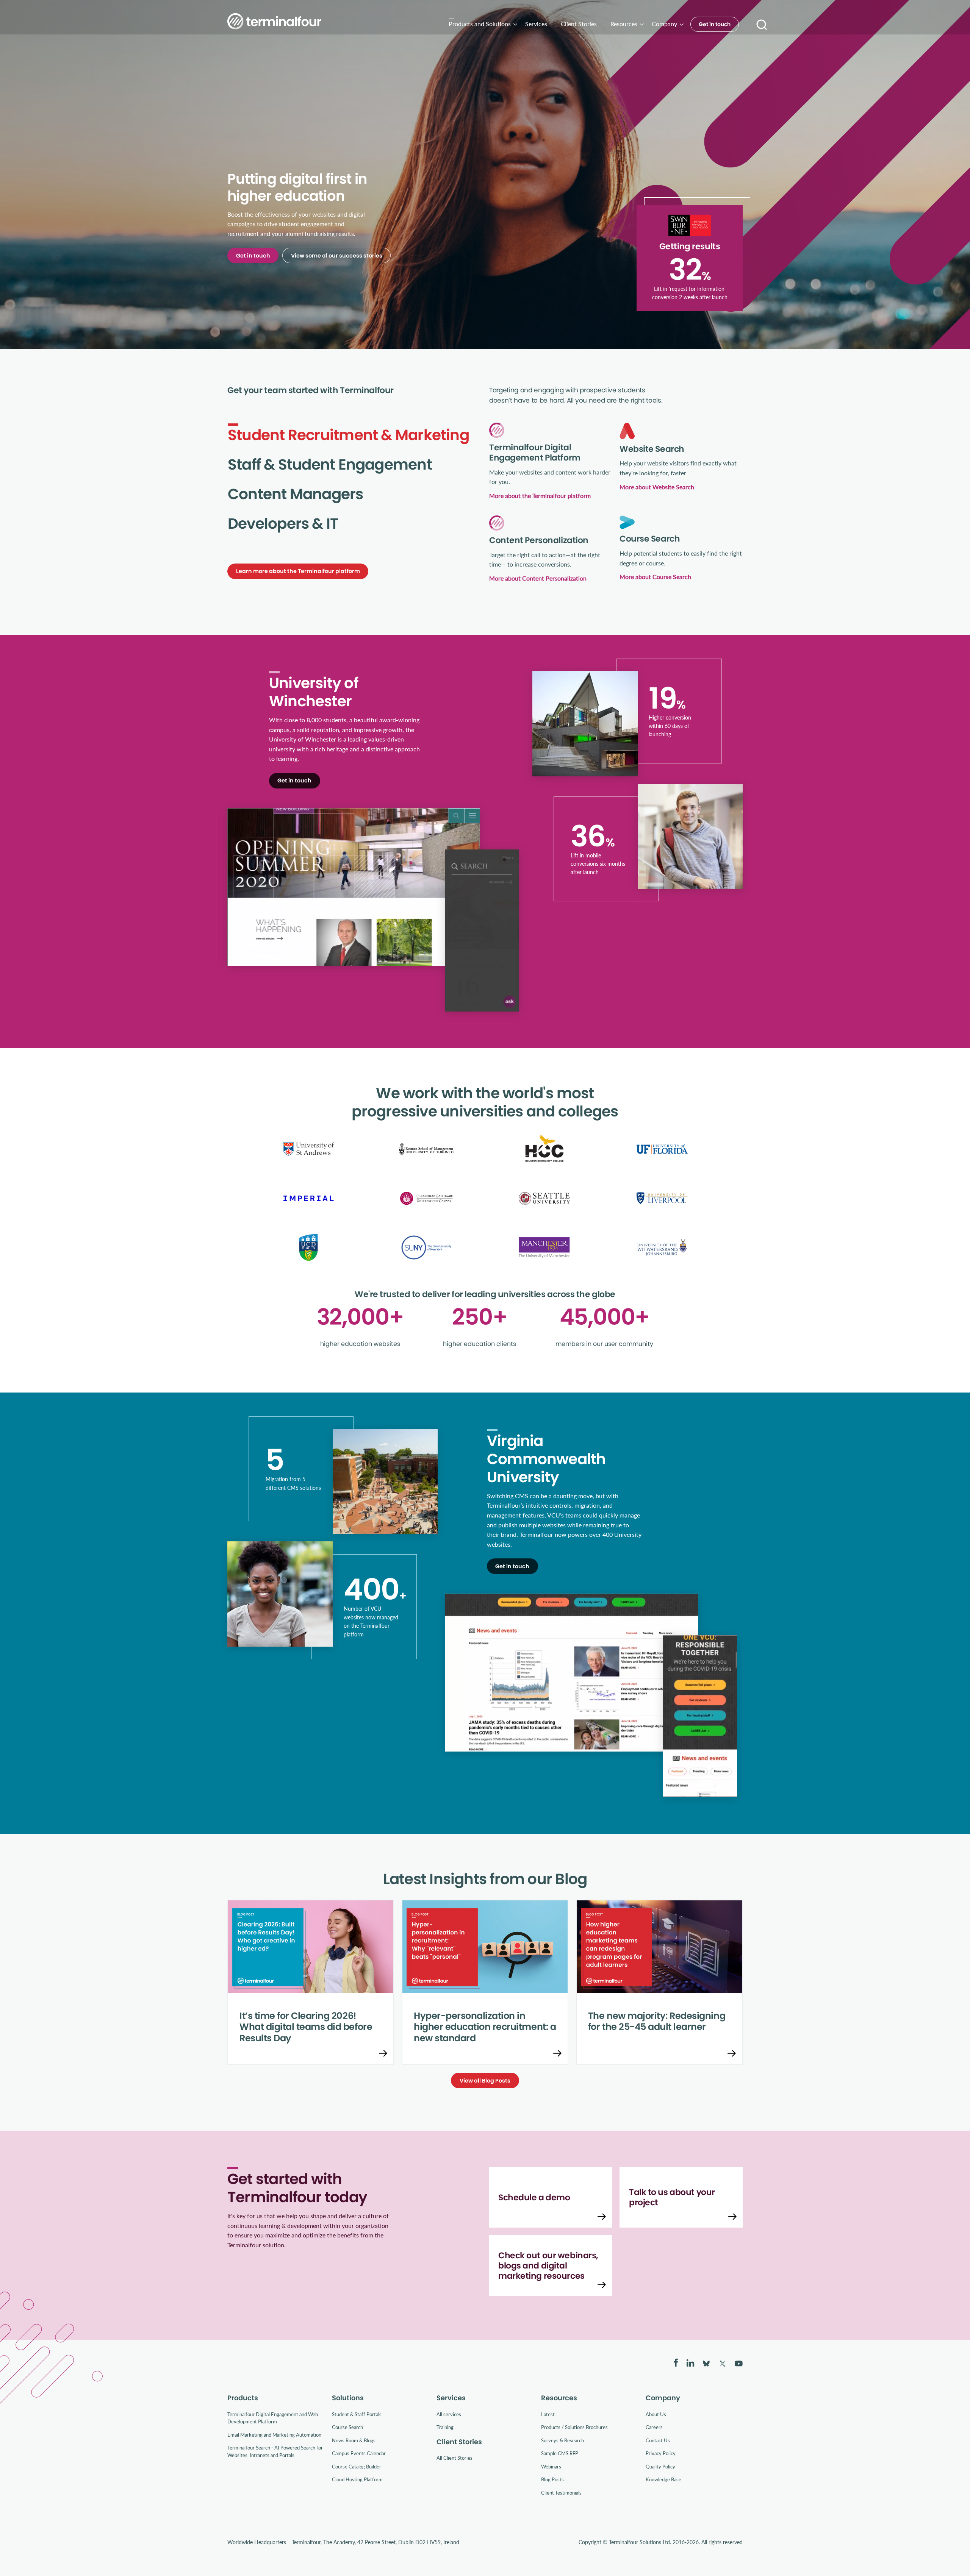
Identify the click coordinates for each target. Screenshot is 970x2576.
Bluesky (707, 2364)
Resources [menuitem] (624, 24)
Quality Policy (660, 2466)
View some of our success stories (337, 256)
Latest (548, 2414)
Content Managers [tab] (296, 494)
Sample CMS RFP (560, 2453)
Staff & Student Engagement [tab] (330, 465)
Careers (654, 2427)
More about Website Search (657, 487)
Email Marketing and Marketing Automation (274, 2435)
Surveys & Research (562, 2440)
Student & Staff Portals (357, 2414)
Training (445, 2427)
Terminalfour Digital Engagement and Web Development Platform (273, 2418)
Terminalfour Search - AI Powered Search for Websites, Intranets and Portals (275, 2451)
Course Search (347, 2427)
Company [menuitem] (664, 24)
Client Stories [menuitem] (579, 24)
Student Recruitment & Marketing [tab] (348, 435)
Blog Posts (552, 2479)
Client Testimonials (561, 2492)
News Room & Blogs (354, 2440)
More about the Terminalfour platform (540, 496)
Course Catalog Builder (357, 2466)
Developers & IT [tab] (283, 524)
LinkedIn (690, 2363)
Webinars (551, 2466)
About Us (656, 2414)
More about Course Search (655, 577)
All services (449, 2414)
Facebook (676, 2363)
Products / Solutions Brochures (574, 2427)
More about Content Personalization (538, 578)
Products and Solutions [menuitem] (480, 24)
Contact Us (658, 2440)
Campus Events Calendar (359, 2453)
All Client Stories (454, 2458)
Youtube (739, 2364)
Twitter (723, 2364)
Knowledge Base (663, 2479)
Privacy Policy (661, 2453)
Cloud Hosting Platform (357, 2479)
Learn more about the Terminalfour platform (298, 571)
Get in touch (715, 24)
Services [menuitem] (536, 24)
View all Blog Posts (485, 2081)
